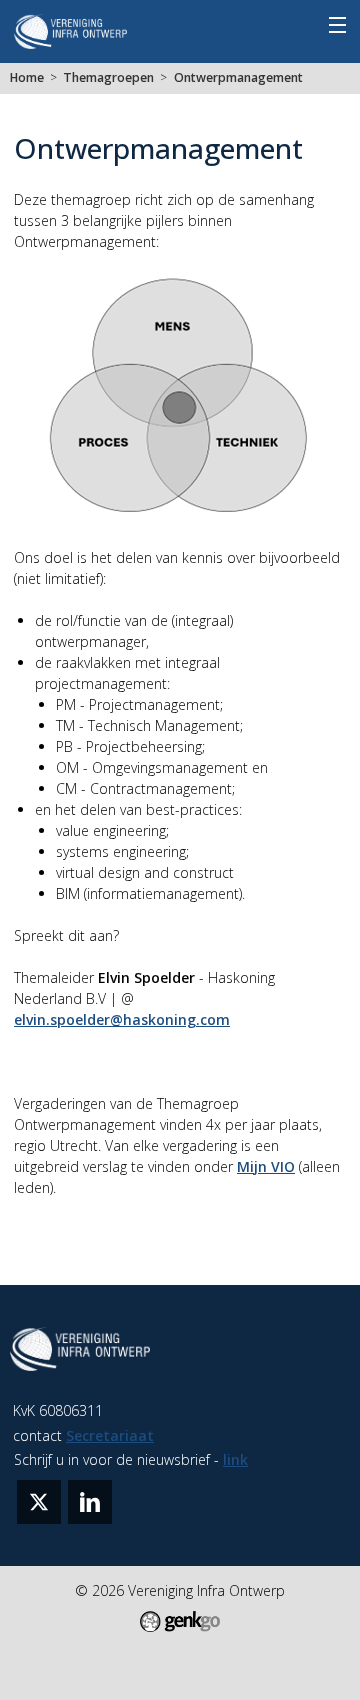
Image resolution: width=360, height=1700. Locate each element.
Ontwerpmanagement (238, 77)
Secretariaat (110, 1435)
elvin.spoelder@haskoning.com (122, 1019)
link (235, 1459)
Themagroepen (108, 77)
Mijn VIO (266, 1166)
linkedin (90, 1502)
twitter (39, 1502)
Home (27, 77)
